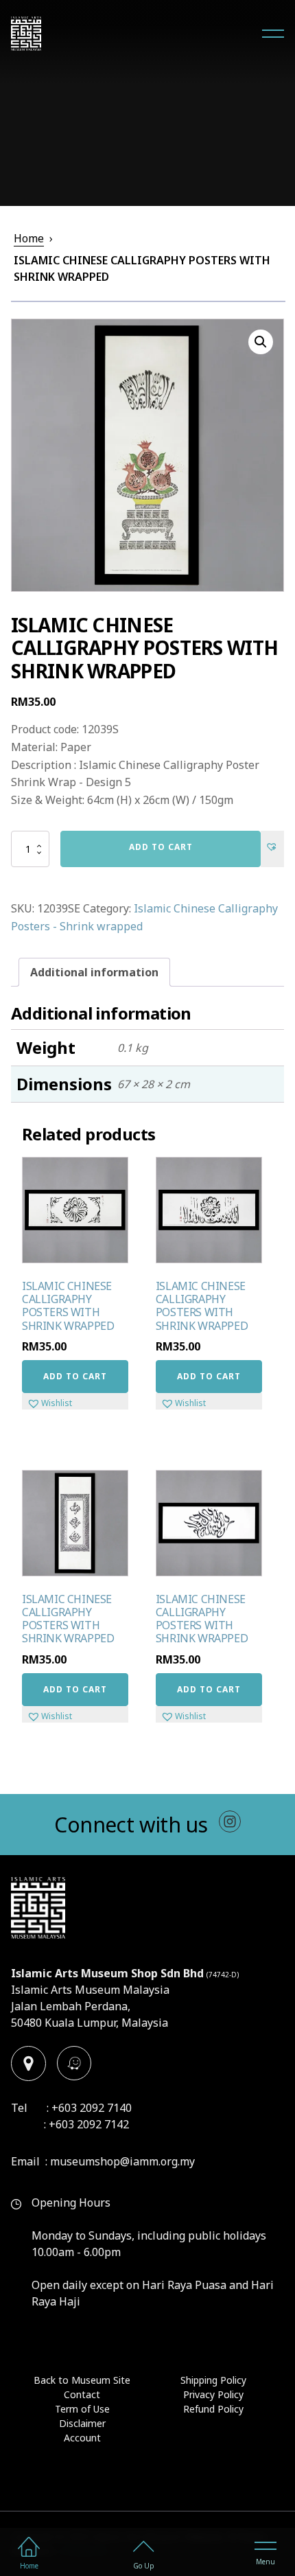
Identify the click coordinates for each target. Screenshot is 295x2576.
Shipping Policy (213, 2380)
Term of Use (82, 2409)
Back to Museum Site (82, 2380)
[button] (261, 342)
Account (82, 2438)
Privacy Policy (213, 2394)
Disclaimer (82, 2423)
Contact (82, 2394)
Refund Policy (213, 2409)
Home (29, 238)
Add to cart (161, 847)
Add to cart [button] (75, 1376)
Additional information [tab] (94, 972)
